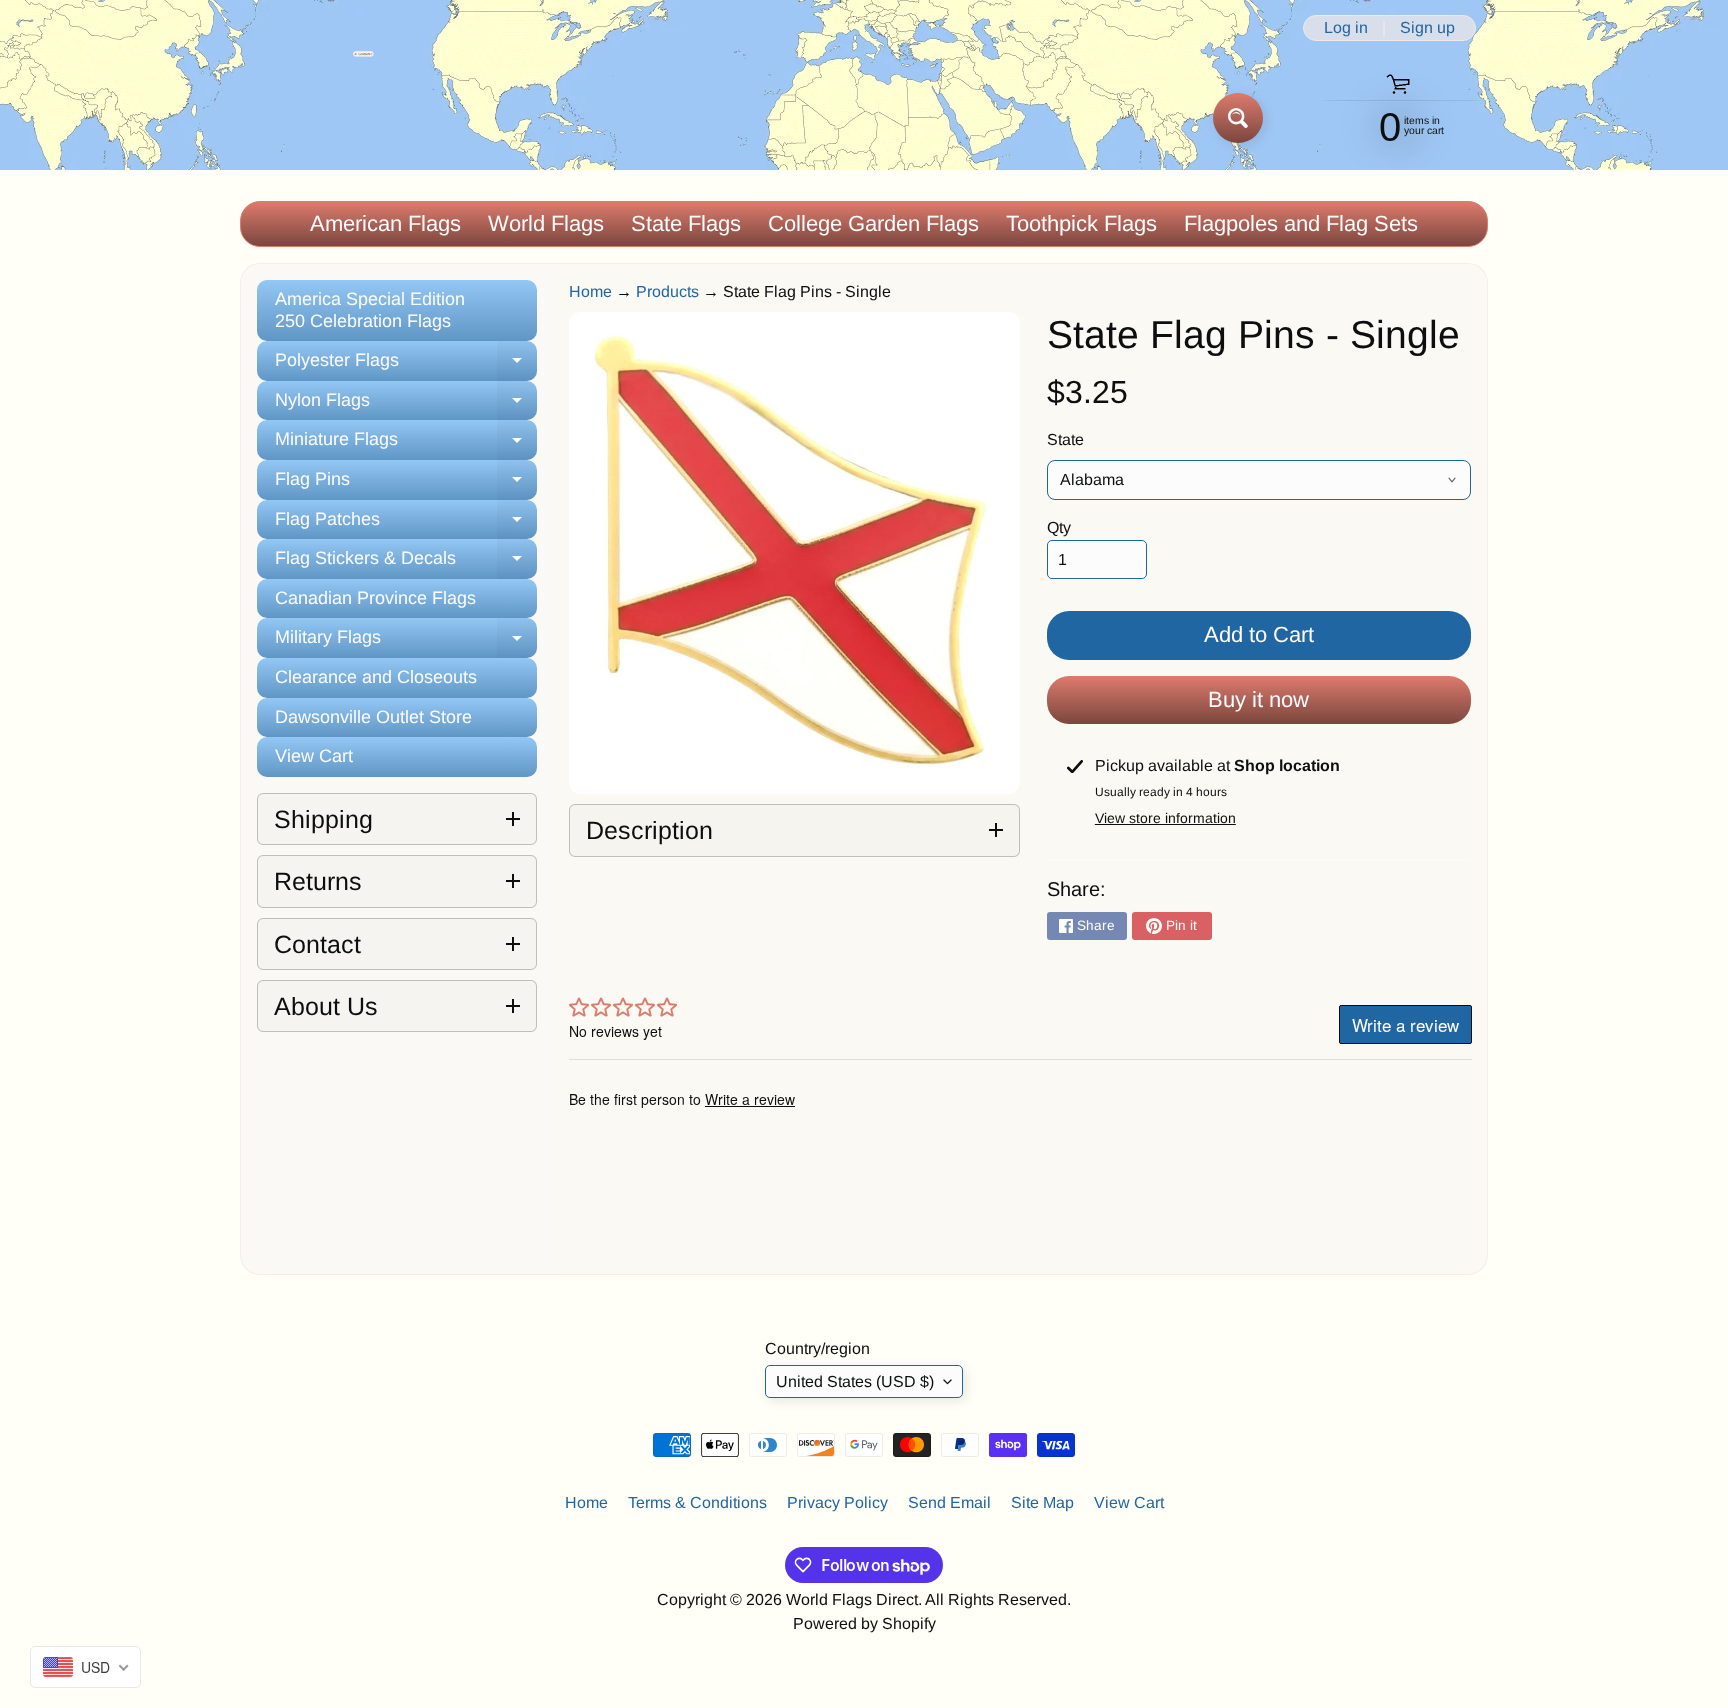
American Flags (385, 223)
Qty (1059, 527)
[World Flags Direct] (307, 117)
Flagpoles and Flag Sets (1301, 223)
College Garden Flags (873, 223)
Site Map (1042, 1502)
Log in (1346, 28)
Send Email (949, 1502)
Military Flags (406, 642)
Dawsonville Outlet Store (373, 717)
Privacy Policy (837, 1502)
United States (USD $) (855, 1381)
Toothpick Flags (1081, 223)
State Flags (686, 223)
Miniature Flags (406, 444)
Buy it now (1258, 699)
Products (667, 291)
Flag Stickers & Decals (406, 563)
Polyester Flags (406, 365)
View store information (1165, 818)
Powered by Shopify (864, 1623)
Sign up (1427, 28)
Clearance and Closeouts (376, 677)
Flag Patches (406, 524)
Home (590, 291)
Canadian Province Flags (375, 598)
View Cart (314, 756)
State (1065, 439)
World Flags (546, 223)
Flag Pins (406, 484)
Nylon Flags (406, 405)
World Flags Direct (852, 1599)
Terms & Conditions (697, 1502)
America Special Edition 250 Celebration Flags (370, 310)
